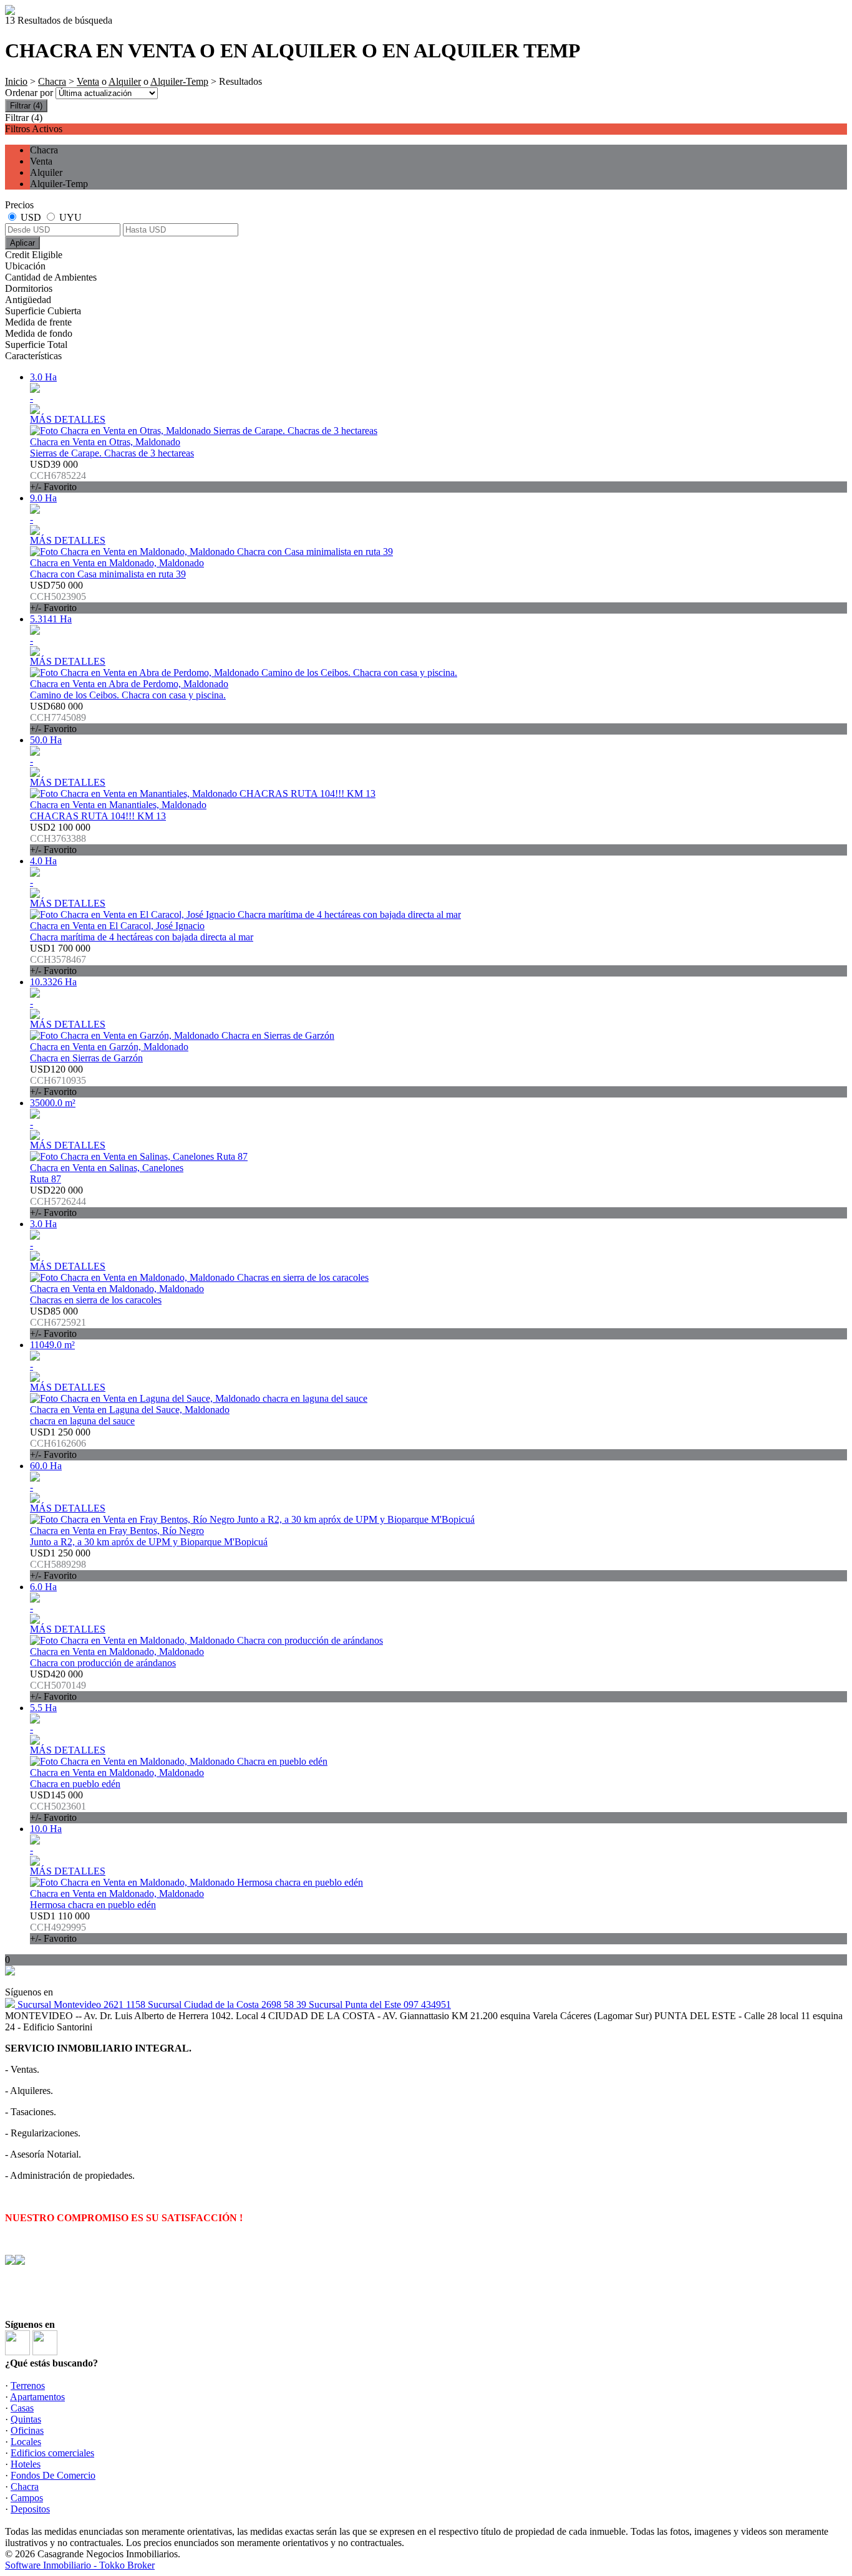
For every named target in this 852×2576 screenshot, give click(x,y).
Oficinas (27, 2430)
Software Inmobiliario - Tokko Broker (80, 2565)
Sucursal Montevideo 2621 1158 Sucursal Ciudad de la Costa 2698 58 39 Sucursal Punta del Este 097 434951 (233, 2004)
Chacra (52, 81)
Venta (88, 81)
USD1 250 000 (60, 1443)
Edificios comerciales (52, 2453)
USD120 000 (58, 1080)
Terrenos (28, 2385)
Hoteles (26, 2464)
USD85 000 (58, 1322)
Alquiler (125, 81)
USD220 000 (58, 1201)
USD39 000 (58, 475)
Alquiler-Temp (179, 81)
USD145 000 (58, 1806)
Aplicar (22, 243)
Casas (22, 2408)
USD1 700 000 (60, 959)
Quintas (26, 2419)
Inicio (16, 81)
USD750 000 (58, 596)
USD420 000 (58, 1685)
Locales (26, 2442)
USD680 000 (58, 717)
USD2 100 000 (60, 838)
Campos (27, 2498)
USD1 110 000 (60, 1927)
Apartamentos (37, 2397)
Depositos (30, 2509)
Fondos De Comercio (53, 2475)
